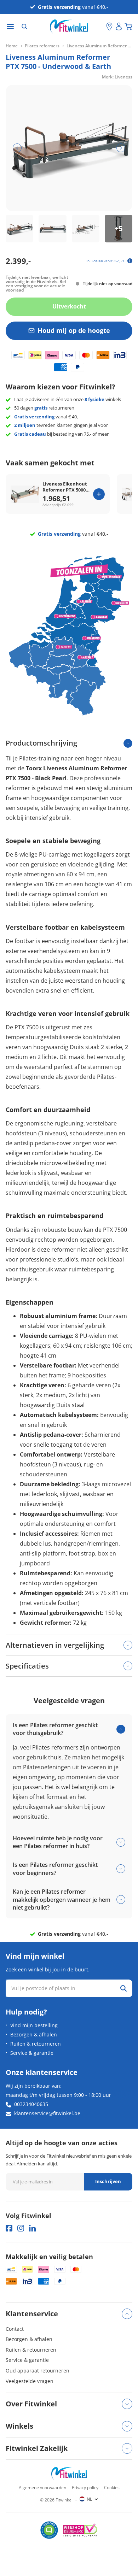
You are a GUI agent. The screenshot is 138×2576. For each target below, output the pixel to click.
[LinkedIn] (32, 2228)
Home (12, 46)
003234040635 (31, 2104)
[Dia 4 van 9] (119, 229)
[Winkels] (109, 27)
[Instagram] (21, 2228)
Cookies (112, 2487)
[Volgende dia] (121, 148)
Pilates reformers (42, 46)
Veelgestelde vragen (30, 2381)
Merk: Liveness (117, 77)
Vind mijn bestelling (34, 2025)
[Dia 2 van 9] (52, 229)
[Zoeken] (24, 27)
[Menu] (10, 27)
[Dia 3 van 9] (86, 229)
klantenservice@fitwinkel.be (47, 2113)
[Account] (119, 27)
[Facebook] (9, 2228)
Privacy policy (85, 2487)
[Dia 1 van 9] (19, 229)
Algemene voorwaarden (42, 2487)
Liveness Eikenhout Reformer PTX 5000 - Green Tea (65, 487)
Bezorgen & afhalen (34, 2034)
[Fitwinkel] (69, 2473)
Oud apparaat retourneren (38, 2371)
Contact (15, 2329)
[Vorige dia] (17, 148)
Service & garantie (32, 2053)
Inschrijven (108, 2181)
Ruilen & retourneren (36, 2044)
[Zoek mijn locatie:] (101, 27)
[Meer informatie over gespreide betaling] (130, 261)
